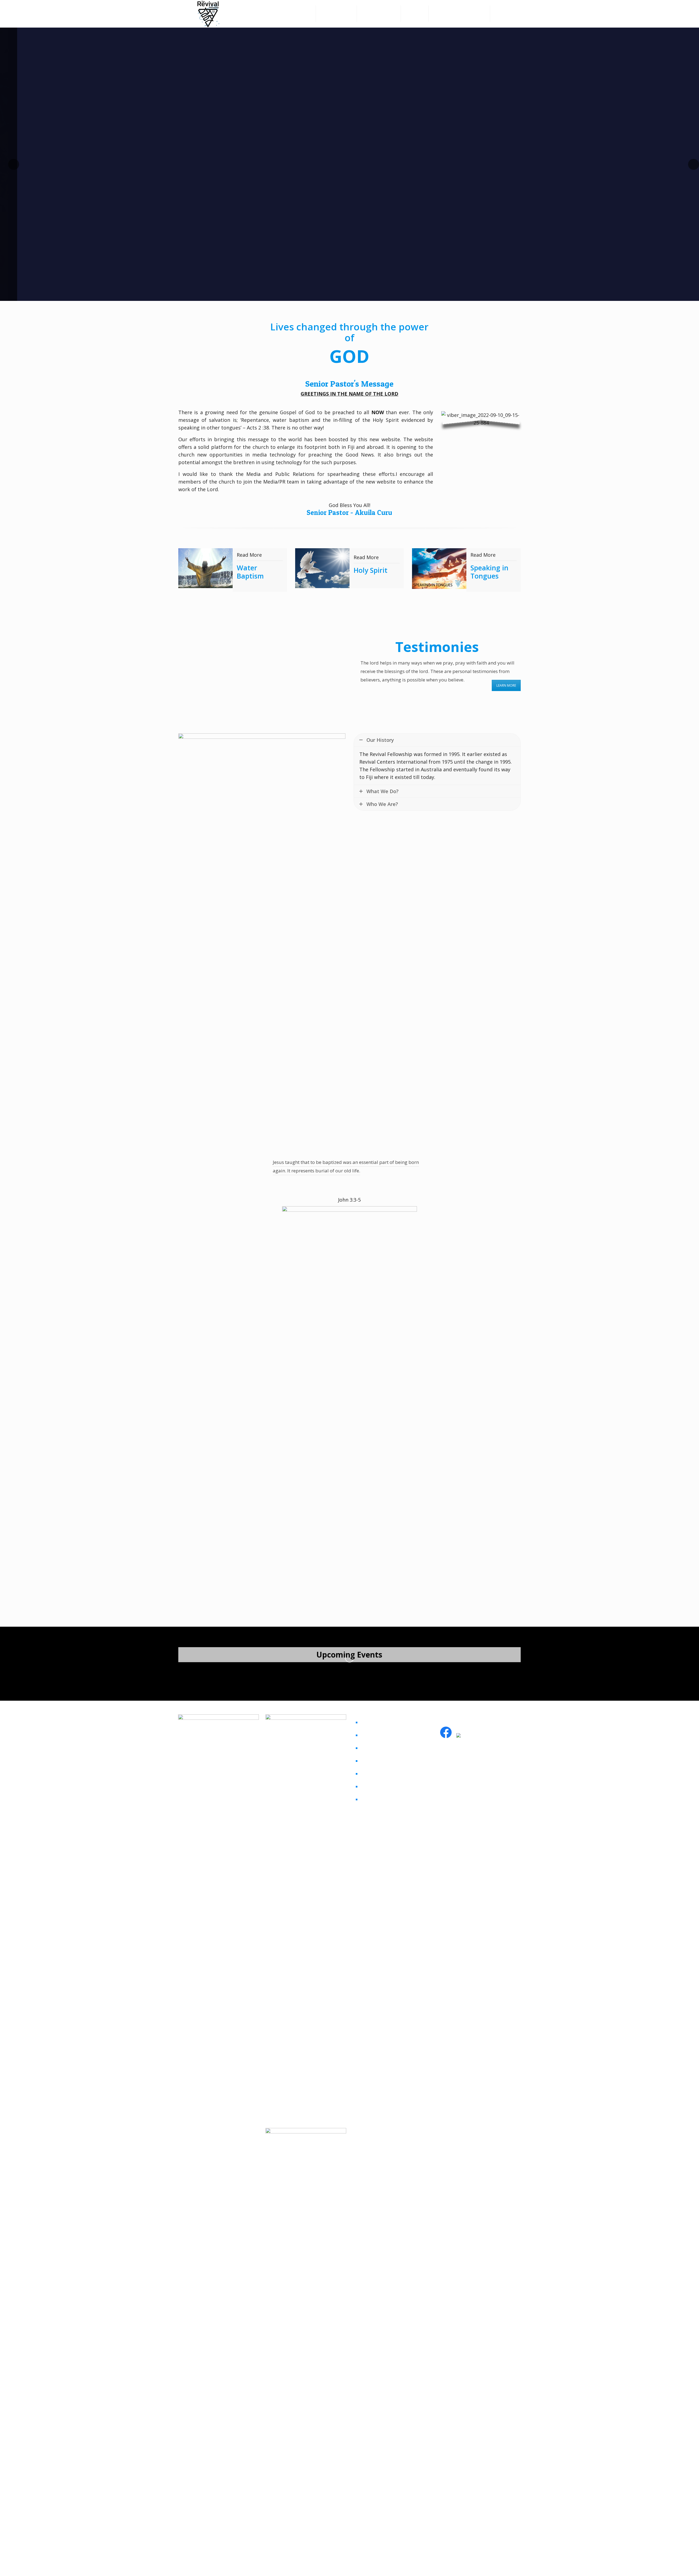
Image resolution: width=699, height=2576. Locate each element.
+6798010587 (458, 1780)
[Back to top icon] (515, 2563)
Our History (376, 1799)
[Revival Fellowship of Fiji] (208, 17)
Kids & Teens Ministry (387, 1761)
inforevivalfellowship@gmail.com (479, 1768)
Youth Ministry (379, 1748)
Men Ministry (377, 1735)
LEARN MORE (506, 685)
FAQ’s (368, 1774)
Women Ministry (381, 1722)
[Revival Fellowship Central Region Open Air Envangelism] (232, 1673)
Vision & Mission (381, 1786)
